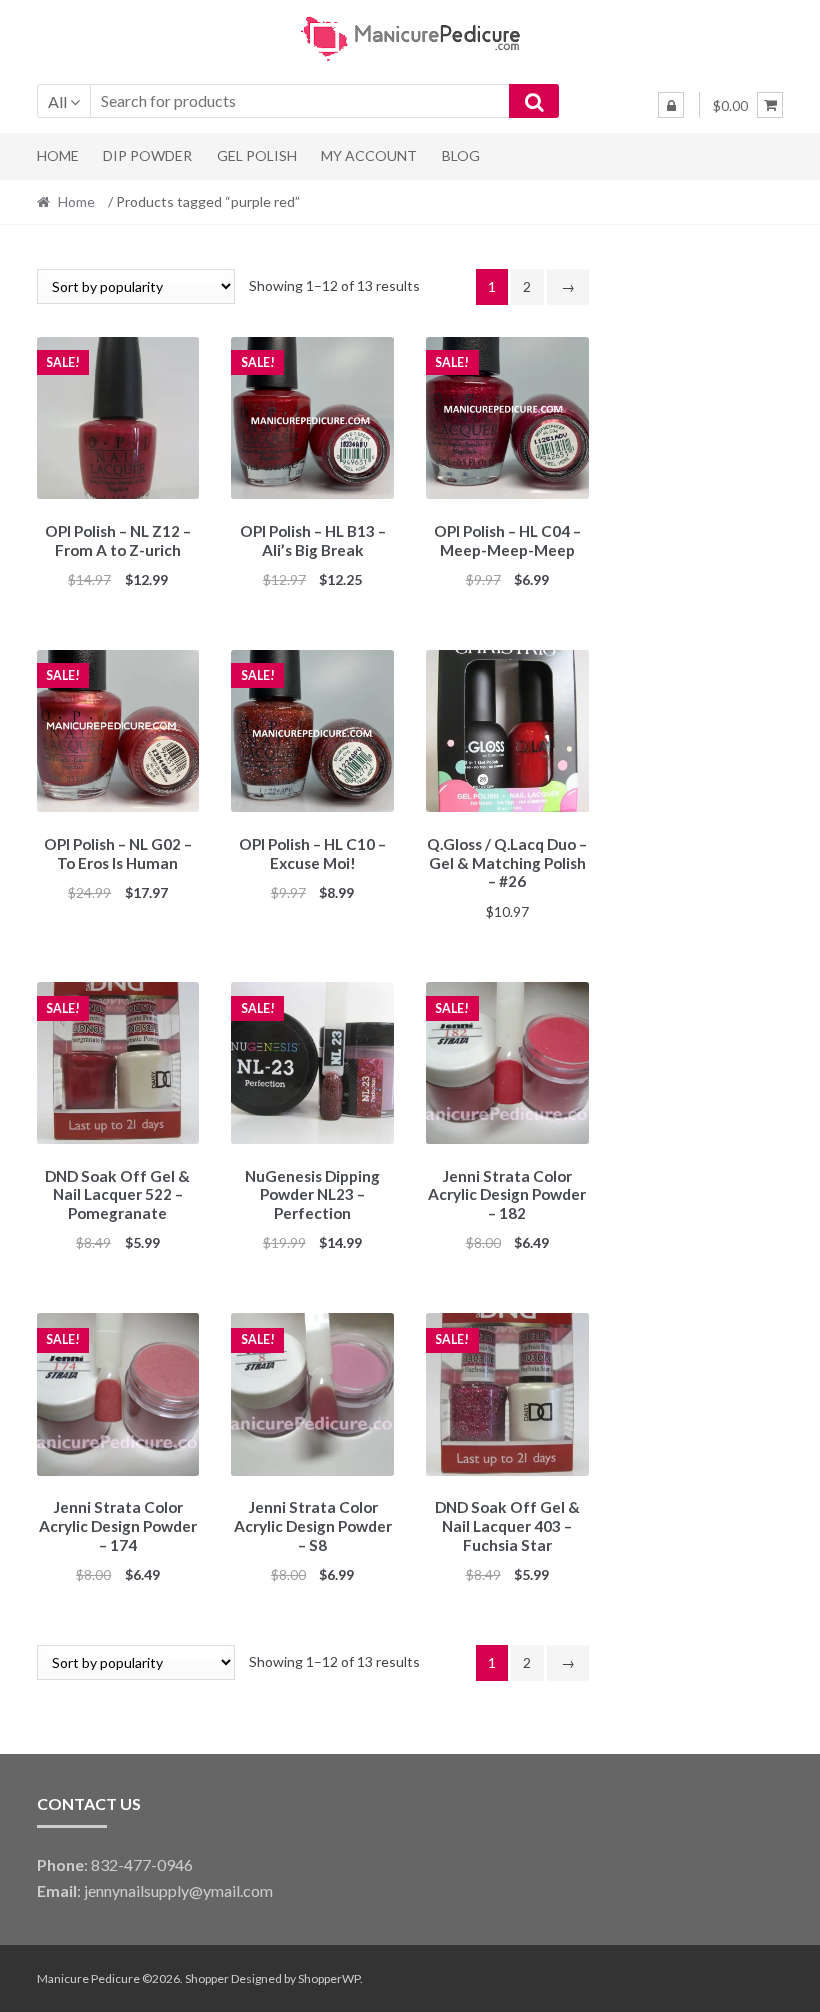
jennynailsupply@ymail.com (178, 1890)
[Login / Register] (671, 105)
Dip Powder (147, 155)
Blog (461, 155)
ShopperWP (329, 1978)
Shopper (207, 1978)
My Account (369, 155)
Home (58, 155)
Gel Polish (257, 155)
